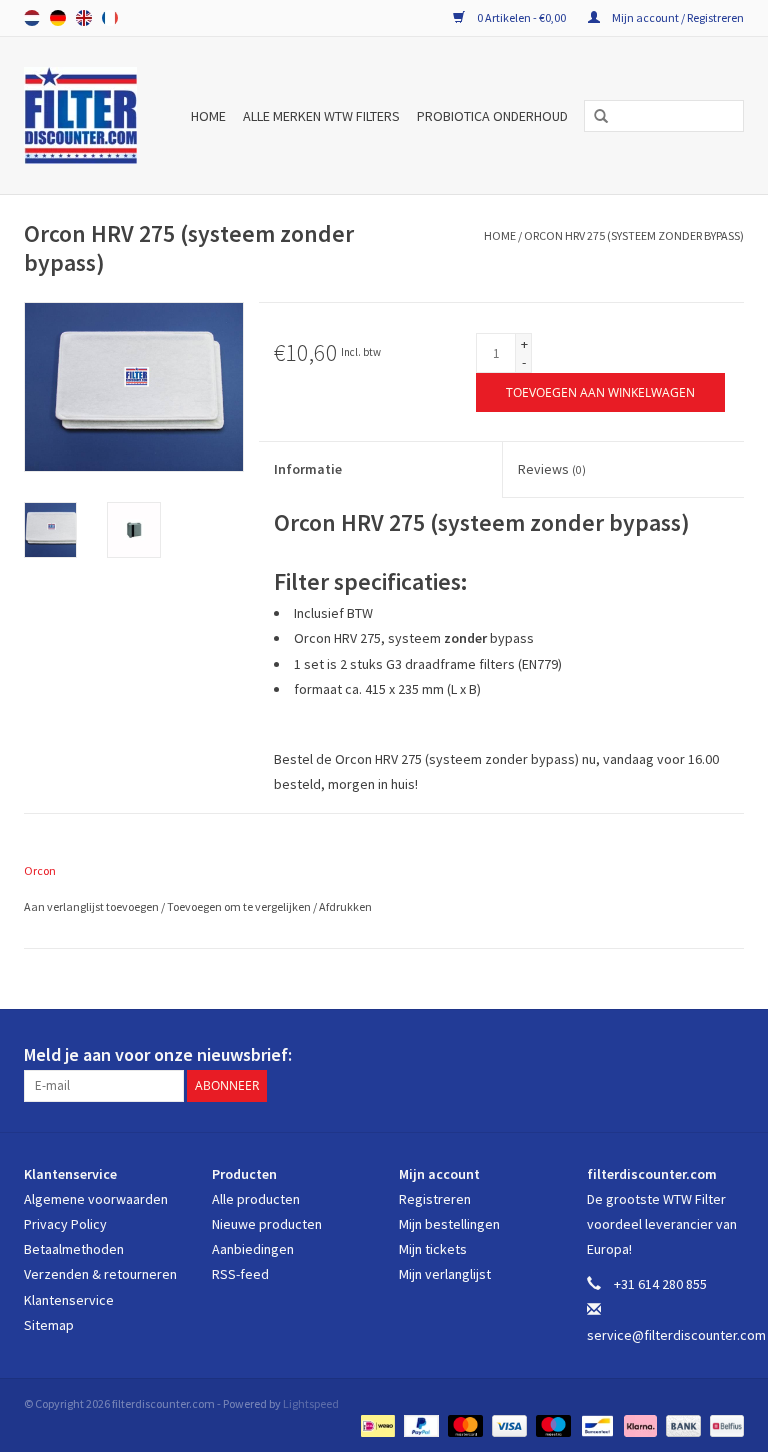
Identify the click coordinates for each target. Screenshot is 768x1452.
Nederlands (32, 18)
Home (208, 116)
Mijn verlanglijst (445, 1274)
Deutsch (58, 18)
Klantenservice (69, 1300)
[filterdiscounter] (84, 115)
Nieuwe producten (267, 1224)
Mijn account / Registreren (677, 17)
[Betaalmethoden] (375, 1424)
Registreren (435, 1199)
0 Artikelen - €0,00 (521, 17)
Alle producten (256, 1199)
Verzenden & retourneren (100, 1274)
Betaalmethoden (74, 1249)
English (84, 18)
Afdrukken (345, 906)
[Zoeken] (594, 117)
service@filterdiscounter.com (676, 1335)
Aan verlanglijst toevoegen (92, 906)
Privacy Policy (65, 1224)
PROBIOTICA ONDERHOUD (492, 116)
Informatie (308, 469)
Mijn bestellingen (449, 1224)
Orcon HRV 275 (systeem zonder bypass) (634, 235)
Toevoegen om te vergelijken (240, 906)
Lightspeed (311, 1403)
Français (110, 18)
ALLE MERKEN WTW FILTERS (321, 116)
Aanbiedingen (253, 1249)
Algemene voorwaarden (96, 1199)
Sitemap (49, 1325)
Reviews (552, 469)
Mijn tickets (433, 1249)
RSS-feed (240, 1274)
